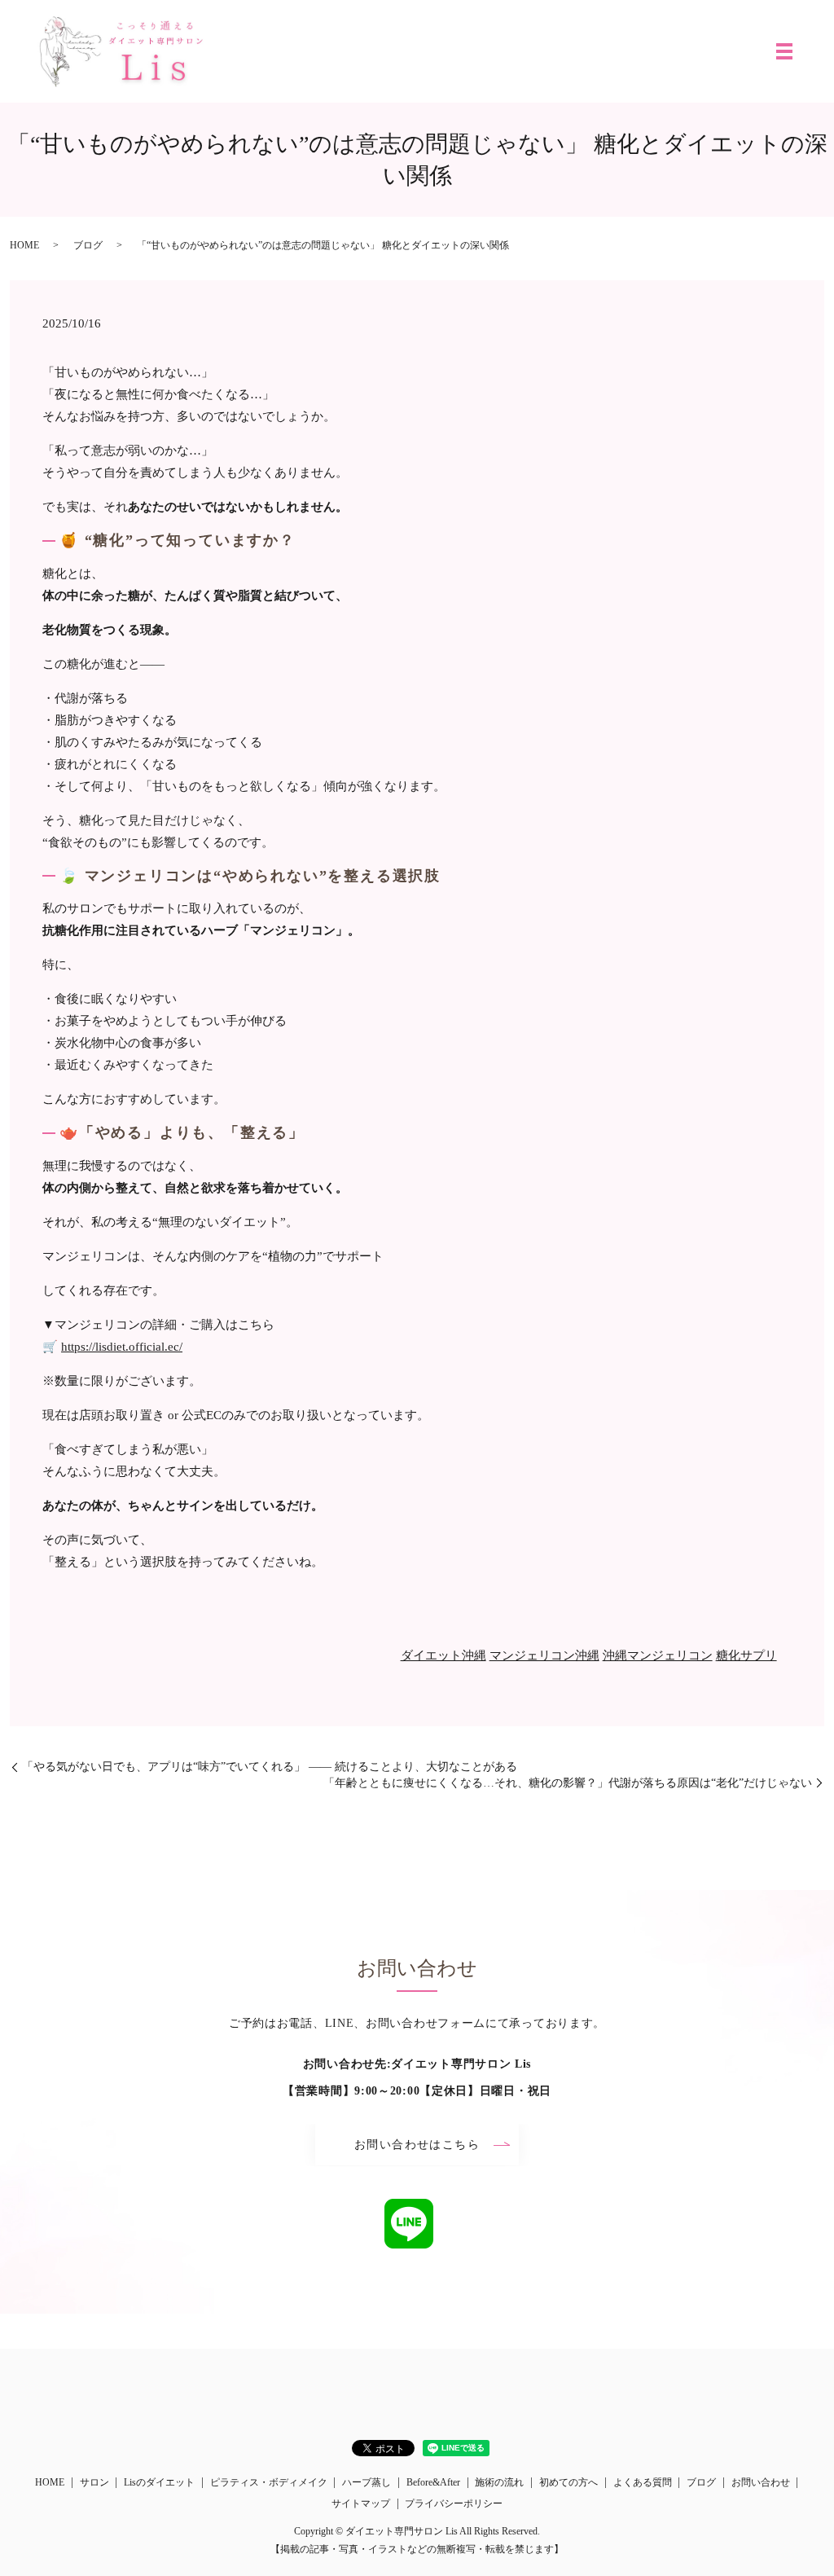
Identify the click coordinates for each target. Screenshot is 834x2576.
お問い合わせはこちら (417, 2145)
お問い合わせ (761, 2482)
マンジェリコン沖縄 (544, 1655)
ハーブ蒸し (367, 2482)
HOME (24, 245)
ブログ (88, 245)
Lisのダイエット (159, 2482)
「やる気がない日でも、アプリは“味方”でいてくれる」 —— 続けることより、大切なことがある (270, 1767)
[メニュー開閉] (784, 51)
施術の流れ (499, 2482)
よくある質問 (643, 2482)
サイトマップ (361, 2503)
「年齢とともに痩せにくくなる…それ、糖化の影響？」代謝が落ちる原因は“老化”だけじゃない (568, 1783)
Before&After (433, 2482)
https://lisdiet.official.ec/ (122, 1347)
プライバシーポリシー (454, 2503)
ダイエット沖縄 (443, 1655)
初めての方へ (568, 2482)
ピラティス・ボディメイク (269, 2482)
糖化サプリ (746, 1655)
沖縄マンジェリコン (658, 1655)
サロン (94, 2482)
